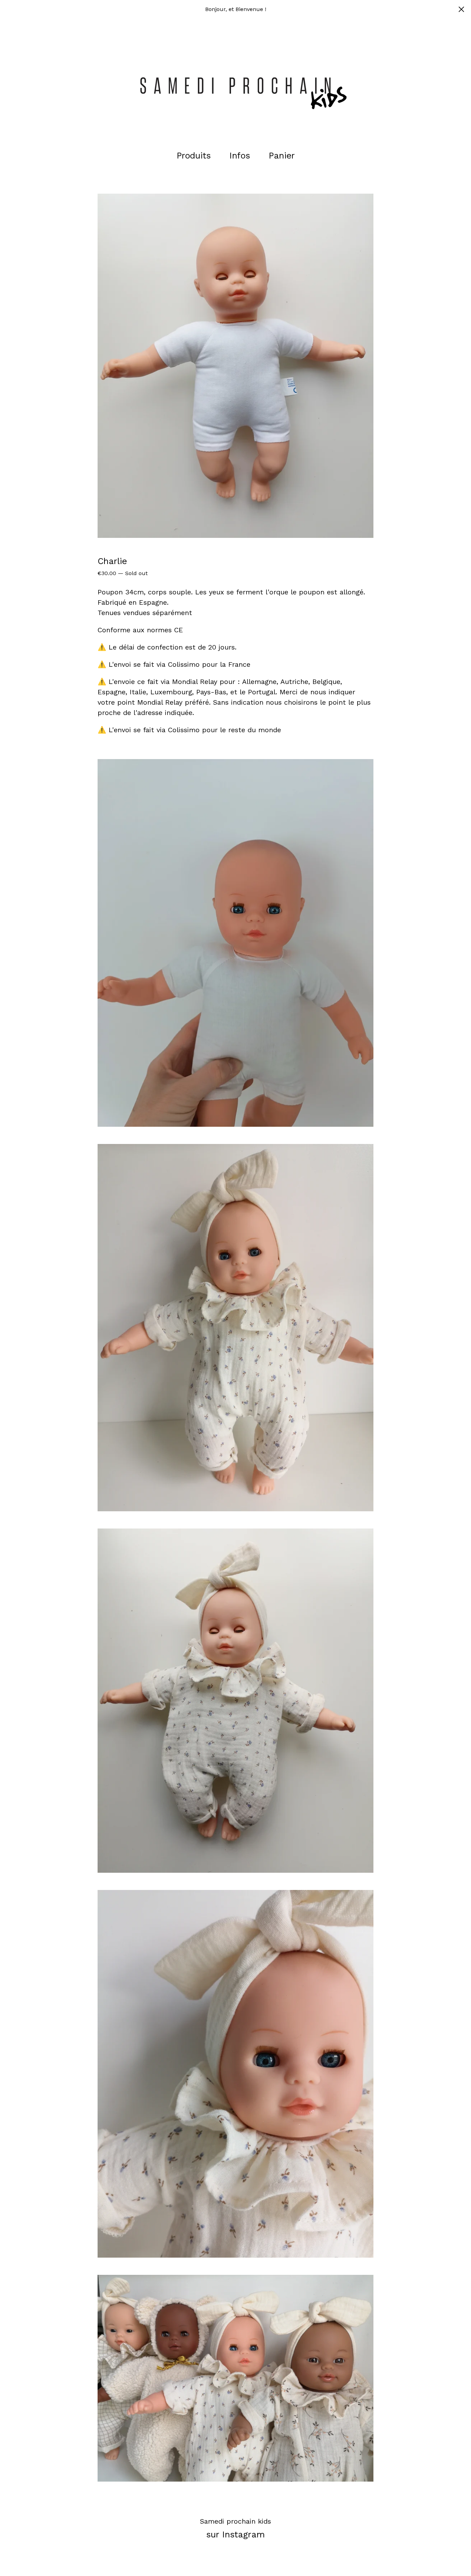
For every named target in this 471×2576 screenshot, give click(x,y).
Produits (194, 156)
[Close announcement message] (461, 9)
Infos (240, 156)
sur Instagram (235, 2534)
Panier (284, 155)
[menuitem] (194, 156)
